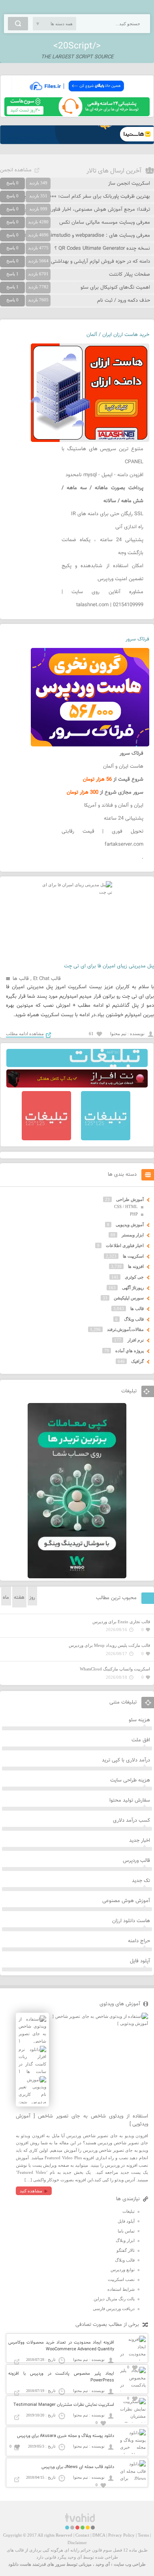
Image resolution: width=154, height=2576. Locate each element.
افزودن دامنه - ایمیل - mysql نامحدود (104, 475)
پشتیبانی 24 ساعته (124, 818)
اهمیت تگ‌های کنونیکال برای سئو (115, 288)
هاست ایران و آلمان (123, 766)
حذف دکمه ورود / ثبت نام (124, 301)
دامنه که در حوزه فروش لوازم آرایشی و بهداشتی (100, 262)
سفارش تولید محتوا (130, 1800)
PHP (134, 1214)
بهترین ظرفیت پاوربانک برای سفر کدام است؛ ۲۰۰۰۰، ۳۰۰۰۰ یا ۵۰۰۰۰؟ (78, 197)
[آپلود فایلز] (77, 94)
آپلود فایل (140, 1961)
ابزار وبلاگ (125, 2240)
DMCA (99, 2535)
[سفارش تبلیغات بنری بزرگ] (77, 1065)
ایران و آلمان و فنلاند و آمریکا (114, 805)
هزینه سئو (139, 1720)
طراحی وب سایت (130, 2564)
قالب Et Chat (47, 979)
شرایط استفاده (121, 2289)
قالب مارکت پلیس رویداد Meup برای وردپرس (109, 1645)
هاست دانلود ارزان (131, 1921)
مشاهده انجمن (16, 170)
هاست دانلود (20, 2564)
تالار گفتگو (126, 2250)
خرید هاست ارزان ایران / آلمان (118, 335)
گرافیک (137, 1361)
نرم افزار (136, 1340)
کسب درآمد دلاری (131, 1821)
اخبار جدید (140, 1841)
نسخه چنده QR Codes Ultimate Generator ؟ (102, 249)
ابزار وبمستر (133, 1235)
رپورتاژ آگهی (133, 1288)
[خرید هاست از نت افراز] (77, 1086)
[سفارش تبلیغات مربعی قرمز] (46, 1139)
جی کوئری (134, 1277)
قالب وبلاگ (134, 1319)
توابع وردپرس (123, 2270)
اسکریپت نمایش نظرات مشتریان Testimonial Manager (64, 2405)
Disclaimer (77, 2543)
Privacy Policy (121, 2535)
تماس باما (126, 2231)
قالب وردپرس (136, 1861)
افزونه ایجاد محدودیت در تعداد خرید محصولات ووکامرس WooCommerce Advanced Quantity (61, 2346)
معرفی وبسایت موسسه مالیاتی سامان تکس (105, 223)
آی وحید (103, 2564)
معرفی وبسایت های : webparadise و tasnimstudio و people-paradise (75, 236)
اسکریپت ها (133, 1256)
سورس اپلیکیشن (129, 1298)
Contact (82, 2535)
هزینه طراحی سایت (130, 1780)
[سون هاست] (77, 115)
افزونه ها (136, 1266)
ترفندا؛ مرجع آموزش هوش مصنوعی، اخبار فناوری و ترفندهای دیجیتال (78, 210)
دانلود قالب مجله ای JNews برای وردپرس (78, 2467)
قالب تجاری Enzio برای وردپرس (121, 1622)
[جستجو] (18, 24)
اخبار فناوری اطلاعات (125, 1245)
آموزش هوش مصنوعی (126, 1901)
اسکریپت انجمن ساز (129, 184)
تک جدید (141, 1881)
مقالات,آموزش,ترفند (125, 1329)
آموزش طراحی (130, 1199)
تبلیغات (129, 2211)
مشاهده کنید (31, 2191)
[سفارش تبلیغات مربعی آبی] (106, 1139)
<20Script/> (77, 46)
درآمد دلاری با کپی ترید (126, 1760)
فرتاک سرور (137, 639)
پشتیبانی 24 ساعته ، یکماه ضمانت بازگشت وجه (102, 547)
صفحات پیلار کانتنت (130, 275)
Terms (143, 2535)
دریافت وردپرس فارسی (114, 2309)
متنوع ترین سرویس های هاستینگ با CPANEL (102, 456)
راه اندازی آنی (129, 527)
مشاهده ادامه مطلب (25, 1034)
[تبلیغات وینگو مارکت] (77, 1577)
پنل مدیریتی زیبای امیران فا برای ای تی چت (109, 966)
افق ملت (141, 1740)
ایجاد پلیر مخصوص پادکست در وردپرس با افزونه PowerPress (61, 2377)
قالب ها (21, 979)
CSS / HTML (126, 1206)
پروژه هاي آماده (130, 1351)
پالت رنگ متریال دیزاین (114, 2299)
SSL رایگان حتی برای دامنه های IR (107, 514)
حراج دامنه (139, 1941)
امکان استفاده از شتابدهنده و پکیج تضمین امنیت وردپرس (102, 573)
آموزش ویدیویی (130, 1225)
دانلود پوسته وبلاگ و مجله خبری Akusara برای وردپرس (66, 2436)
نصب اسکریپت (121, 2279)
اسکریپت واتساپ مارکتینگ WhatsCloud (115, 1669)
